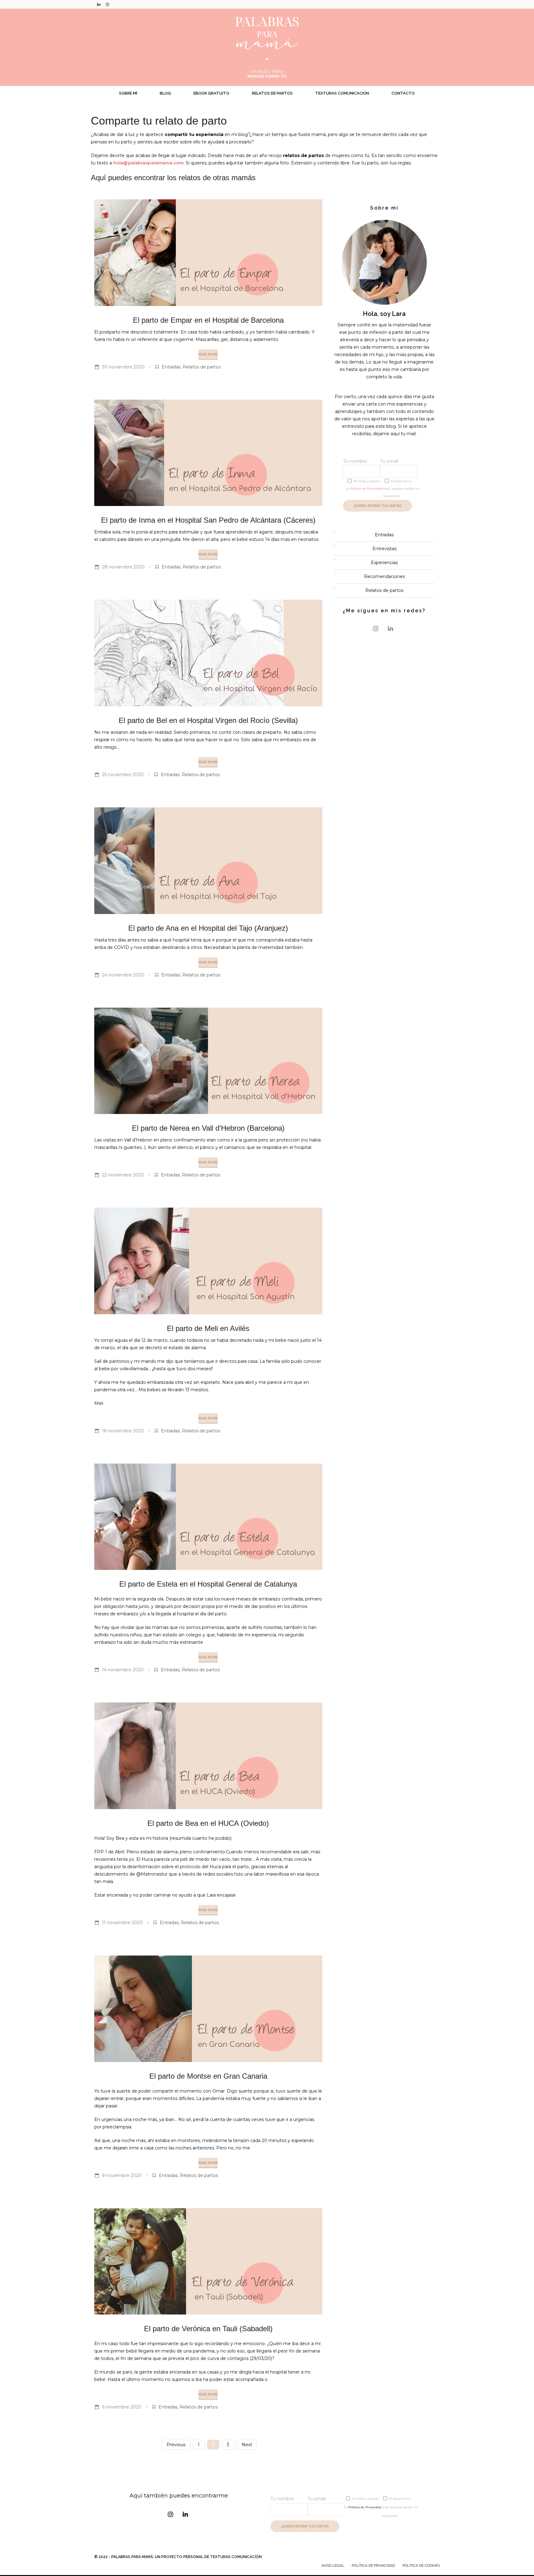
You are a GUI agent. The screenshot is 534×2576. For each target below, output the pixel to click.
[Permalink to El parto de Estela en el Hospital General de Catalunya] (208, 1517)
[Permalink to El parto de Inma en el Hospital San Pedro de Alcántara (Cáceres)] (208, 453)
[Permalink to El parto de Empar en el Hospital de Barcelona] (208, 253)
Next (247, 2445)
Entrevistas (384, 549)
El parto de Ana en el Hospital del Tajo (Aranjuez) (208, 928)
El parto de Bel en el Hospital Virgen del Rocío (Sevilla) (208, 720)
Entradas (171, 367)
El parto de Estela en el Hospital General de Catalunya (208, 1584)
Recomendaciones (384, 576)
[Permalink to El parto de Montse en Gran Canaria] (208, 2009)
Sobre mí (128, 93)
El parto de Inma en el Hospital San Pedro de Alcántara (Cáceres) (208, 520)
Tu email (389, 461)
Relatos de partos (272, 93)
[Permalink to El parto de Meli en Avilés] (208, 1261)
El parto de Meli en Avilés (208, 1328)
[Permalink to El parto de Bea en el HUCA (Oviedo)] (208, 1756)
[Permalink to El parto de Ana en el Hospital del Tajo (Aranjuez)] (208, 861)
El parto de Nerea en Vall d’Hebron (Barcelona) (208, 1128)
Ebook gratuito (211, 93)
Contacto (403, 93)
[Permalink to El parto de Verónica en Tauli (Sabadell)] (208, 2261)
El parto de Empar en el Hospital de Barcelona (208, 320)
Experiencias (384, 563)
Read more (208, 354)
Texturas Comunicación (342, 93)
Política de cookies (421, 2565)
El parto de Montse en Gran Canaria (208, 2076)
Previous (176, 2445)
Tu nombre (355, 461)
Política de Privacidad (366, 489)
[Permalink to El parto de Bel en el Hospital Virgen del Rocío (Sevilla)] (208, 653)
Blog (165, 93)
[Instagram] (107, 4)
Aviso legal (333, 2565)
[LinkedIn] (99, 4)
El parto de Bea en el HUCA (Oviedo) (208, 1823)
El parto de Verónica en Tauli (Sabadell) (208, 2329)
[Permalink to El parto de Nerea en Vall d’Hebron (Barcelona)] (208, 1061)
